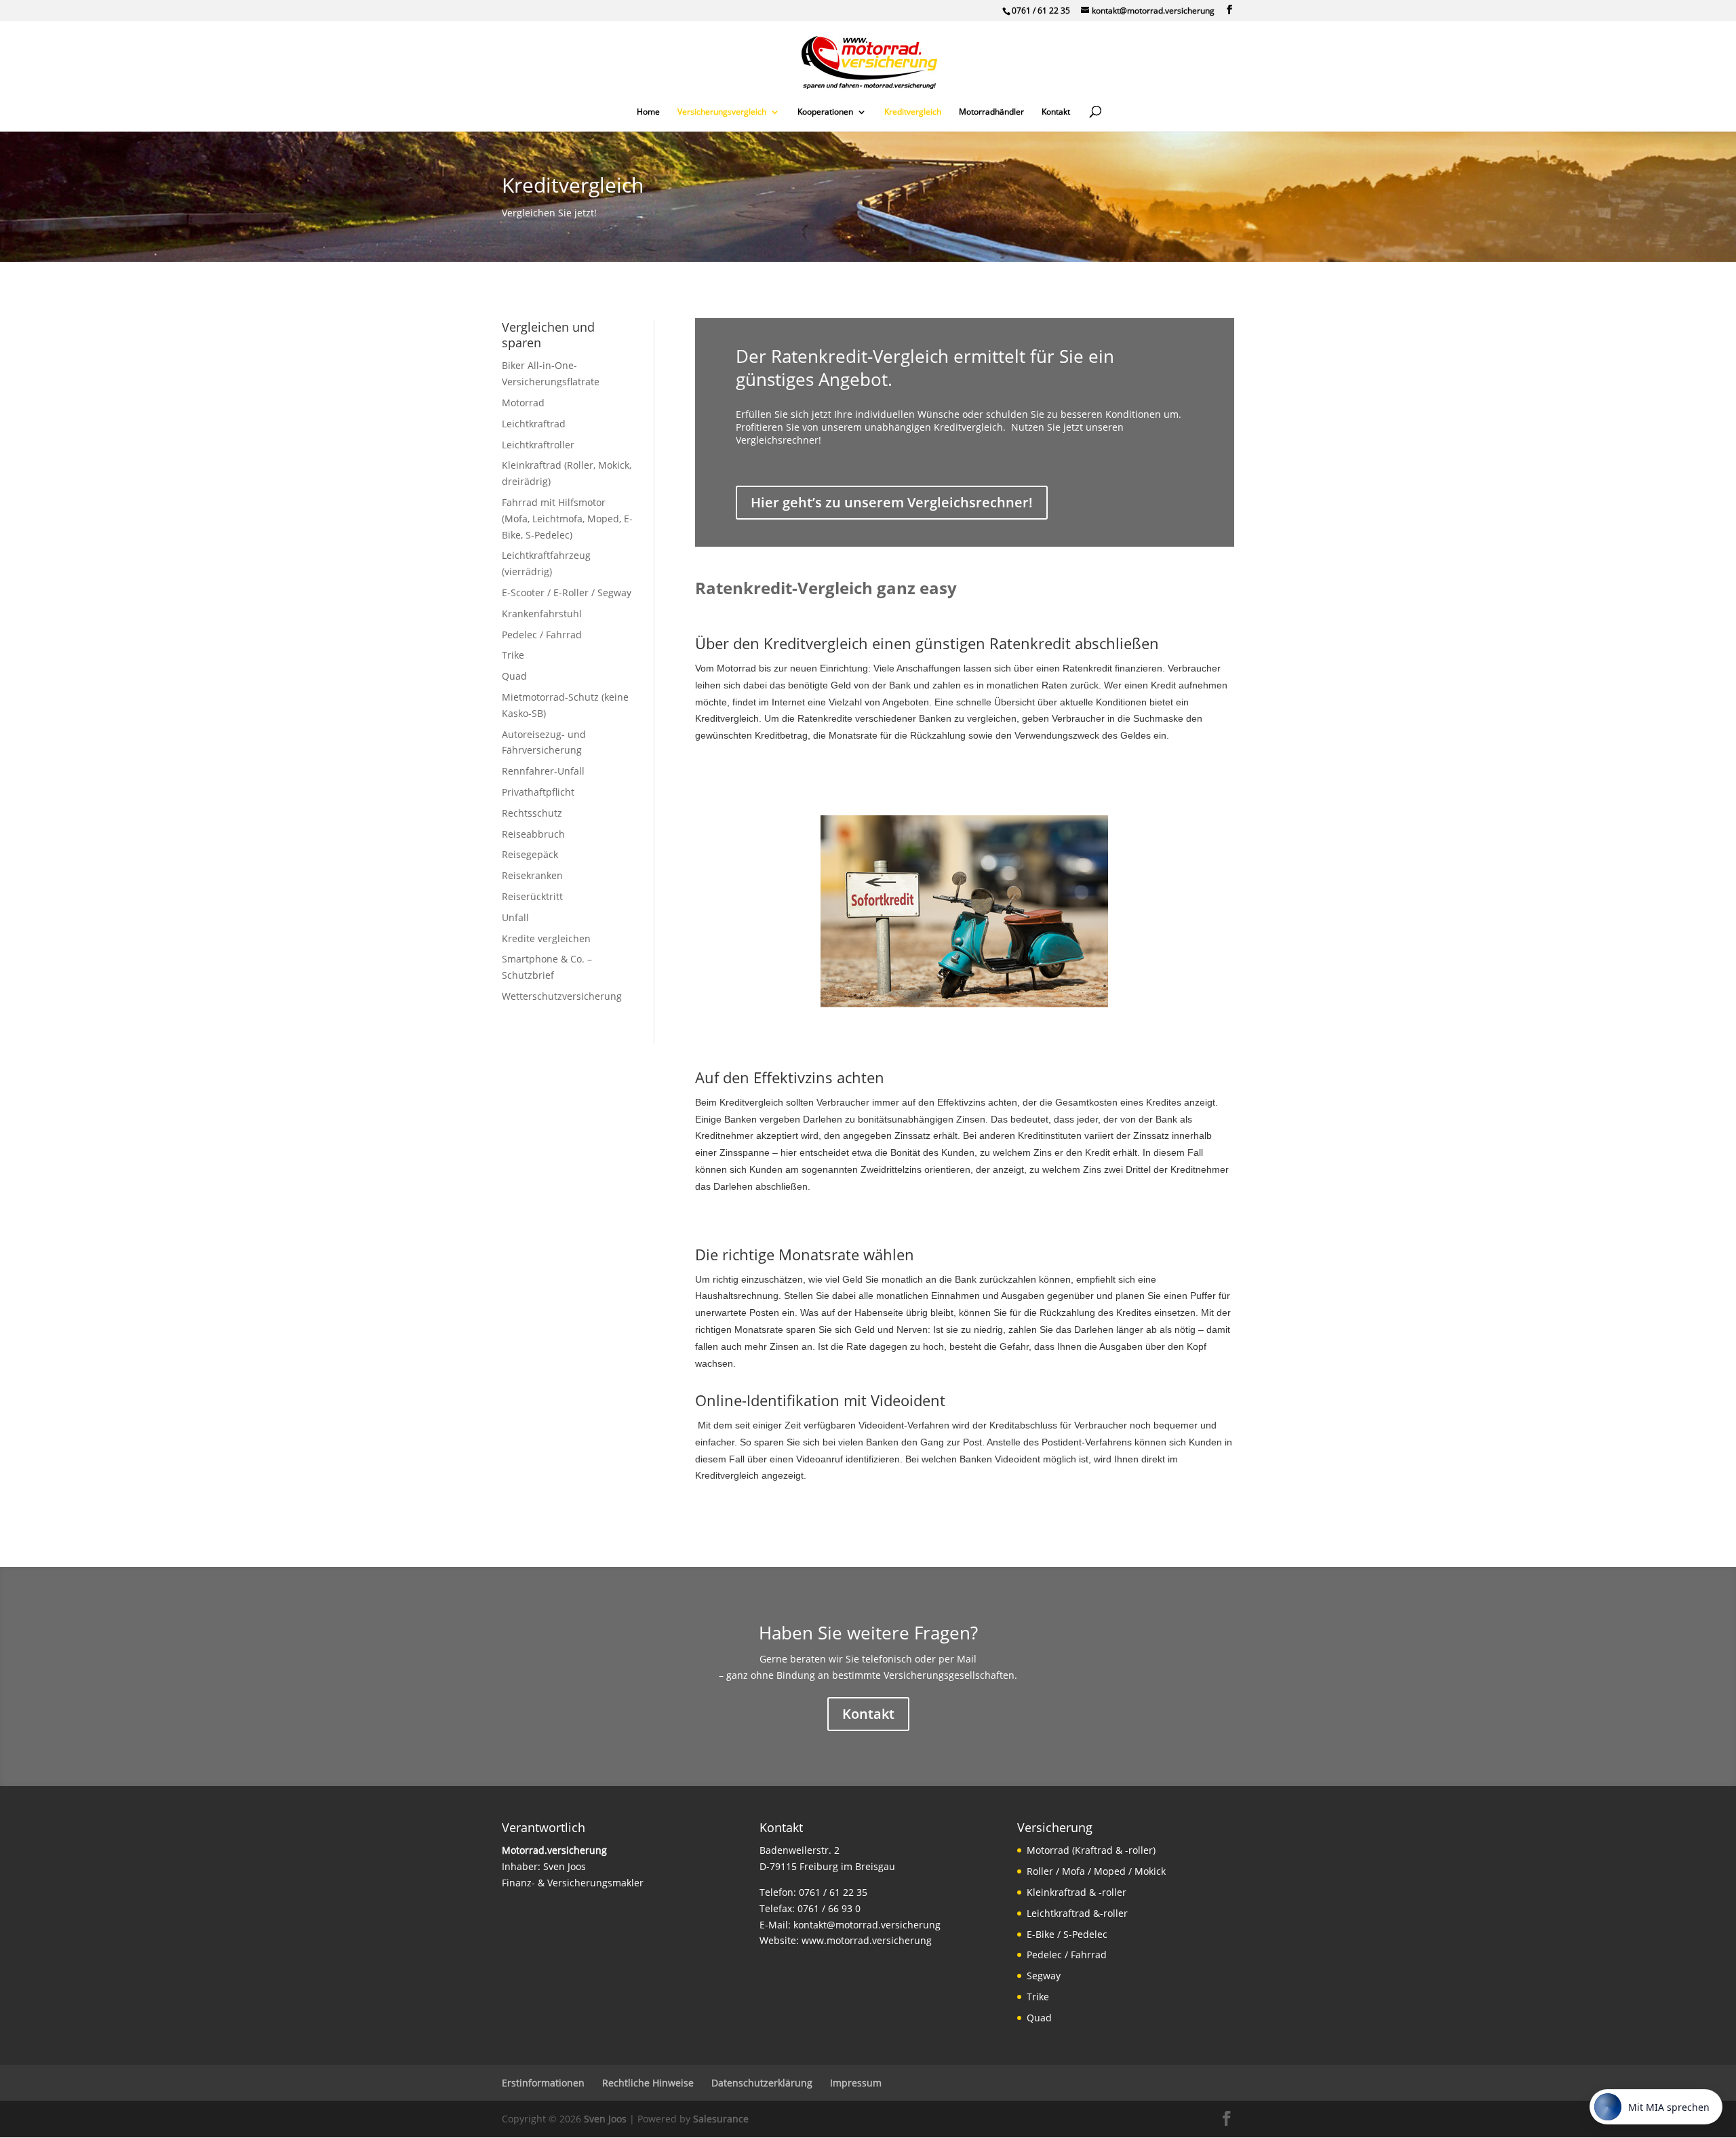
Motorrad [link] (523, 403)
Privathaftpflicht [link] (538, 792)
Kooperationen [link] (825, 112)
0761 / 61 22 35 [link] (1041, 11)
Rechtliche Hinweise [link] (648, 2083)
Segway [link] (1044, 1976)
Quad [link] (514, 676)
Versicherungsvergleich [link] (722, 112)
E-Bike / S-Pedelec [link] (1067, 1934)
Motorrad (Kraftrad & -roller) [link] (1091, 1850)
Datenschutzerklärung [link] (762, 2083)
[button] (1229, 10)
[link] (869, 61)
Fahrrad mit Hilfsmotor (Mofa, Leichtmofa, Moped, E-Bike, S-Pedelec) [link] (567, 519)
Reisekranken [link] (532, 875)
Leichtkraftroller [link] (538, 445)
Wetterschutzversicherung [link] (562, 996)
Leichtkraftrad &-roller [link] (1077, 1913)
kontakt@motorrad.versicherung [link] (867, 1925)
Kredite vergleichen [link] (546, 938)
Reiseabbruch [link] (533, 834)
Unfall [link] (515, 917)
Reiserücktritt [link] (532, 896)
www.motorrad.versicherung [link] (867, 1940)
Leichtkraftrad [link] (534, 424)
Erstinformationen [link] (543, 2083)
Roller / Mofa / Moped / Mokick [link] (1096, 1871)
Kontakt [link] (1056, 112)
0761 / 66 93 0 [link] (829, 1908)
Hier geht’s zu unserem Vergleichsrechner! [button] (892, 502)
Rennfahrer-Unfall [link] (543, 771)
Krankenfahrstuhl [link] (542, 614)
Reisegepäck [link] (530, 854)
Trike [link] (513, 655)
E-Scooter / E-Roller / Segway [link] (567, 592)
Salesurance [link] (721, 2119)
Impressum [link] (856, 2083)
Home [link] (648, 112)
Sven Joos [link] (605, 2119)
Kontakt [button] (868, 1714)
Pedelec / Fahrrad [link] (542, 635)
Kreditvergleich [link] (913, 112)
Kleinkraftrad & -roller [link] (1077, 1892)
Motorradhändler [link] (991, 112)
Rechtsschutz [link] (532, 813)
